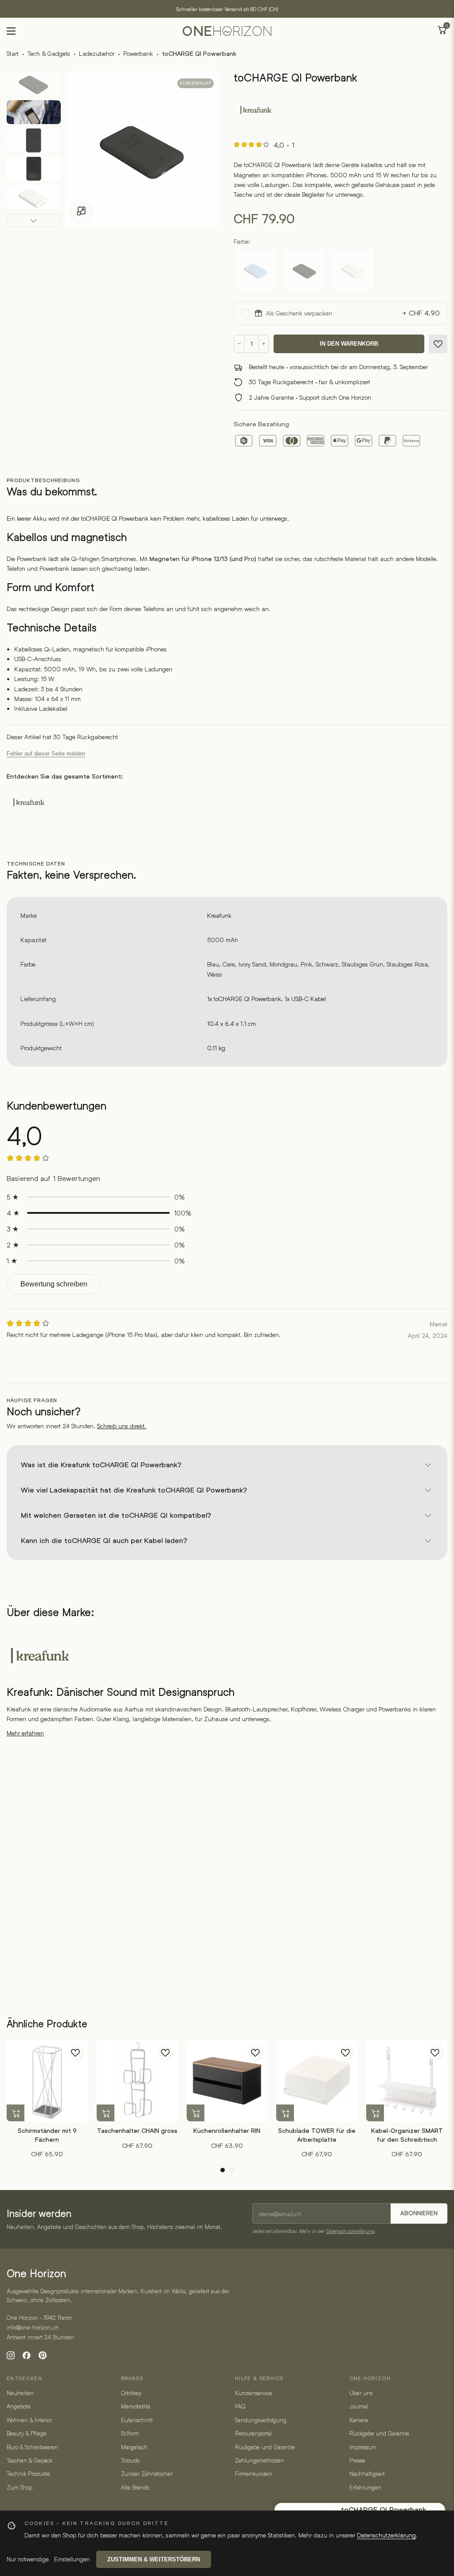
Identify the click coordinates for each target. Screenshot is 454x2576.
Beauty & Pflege (27, 2433)
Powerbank (138, 53)
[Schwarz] (305, 270)
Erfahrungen (365, 2487)
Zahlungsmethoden (260, 2460)
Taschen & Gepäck (29, 2460)
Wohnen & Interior (29, 2420)
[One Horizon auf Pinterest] (43, 2355)
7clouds (130, 2460)
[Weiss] (353, 270)
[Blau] (256, 270)
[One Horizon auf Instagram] (11, 2355)
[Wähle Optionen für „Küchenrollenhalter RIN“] (196, 2113)
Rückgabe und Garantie (265, 2447)
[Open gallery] (81, 211)
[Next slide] (34, 220)
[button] (223, 2170)
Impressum (363, 2447)
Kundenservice (254, 2393)
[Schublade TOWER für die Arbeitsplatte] (317, 2081)
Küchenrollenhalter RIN (227, 2131)
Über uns (361, 2393)
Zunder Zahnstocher (147, 2474)
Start (13, 53)
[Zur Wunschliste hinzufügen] (438, 344)
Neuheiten (20, 2393)
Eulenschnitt (137, 2420)
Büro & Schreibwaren (32, 2447)
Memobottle (136, 2406)
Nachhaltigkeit (367, 2474)
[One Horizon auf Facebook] (27, 2355)
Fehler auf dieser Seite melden (46, 754)
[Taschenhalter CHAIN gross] (137, 2081)
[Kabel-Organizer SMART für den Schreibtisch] (407, 2081)
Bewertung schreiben (54, 1284)
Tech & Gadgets (49, 53)
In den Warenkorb (349, 344)
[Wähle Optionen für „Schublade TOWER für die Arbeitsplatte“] (285, 2113)
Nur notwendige (28, 2559)
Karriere (359, 2420)
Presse (357, 2460)
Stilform (130, 2433)
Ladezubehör (97, 53)
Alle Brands (135, 2487)
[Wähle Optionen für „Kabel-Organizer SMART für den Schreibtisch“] (375, 2113)
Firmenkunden (254, 2474)
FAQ (240, 2406)
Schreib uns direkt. (122, 1426)
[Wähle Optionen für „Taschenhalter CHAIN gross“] (106, 2113)
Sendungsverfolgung (261, 2420)
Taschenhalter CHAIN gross (137, 2131)
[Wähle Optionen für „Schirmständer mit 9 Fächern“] (16, 2113)
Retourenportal (253, 2433)
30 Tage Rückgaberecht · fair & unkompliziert (309, 382)
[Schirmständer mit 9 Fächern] (47, 2081)
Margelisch (134, 2447)
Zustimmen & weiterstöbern (154, 2559)
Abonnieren (419, 2213)
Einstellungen (72, 2559)
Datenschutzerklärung (350, 2231)
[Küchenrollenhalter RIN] (227, 2081)
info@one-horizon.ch (33, 2327)
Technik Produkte (28, 2474)
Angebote (19, 2406)
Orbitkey (131, 2393)
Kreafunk (219, 915)
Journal (359, 2406)
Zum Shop (20, 2487)
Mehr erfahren (25, 1733)
